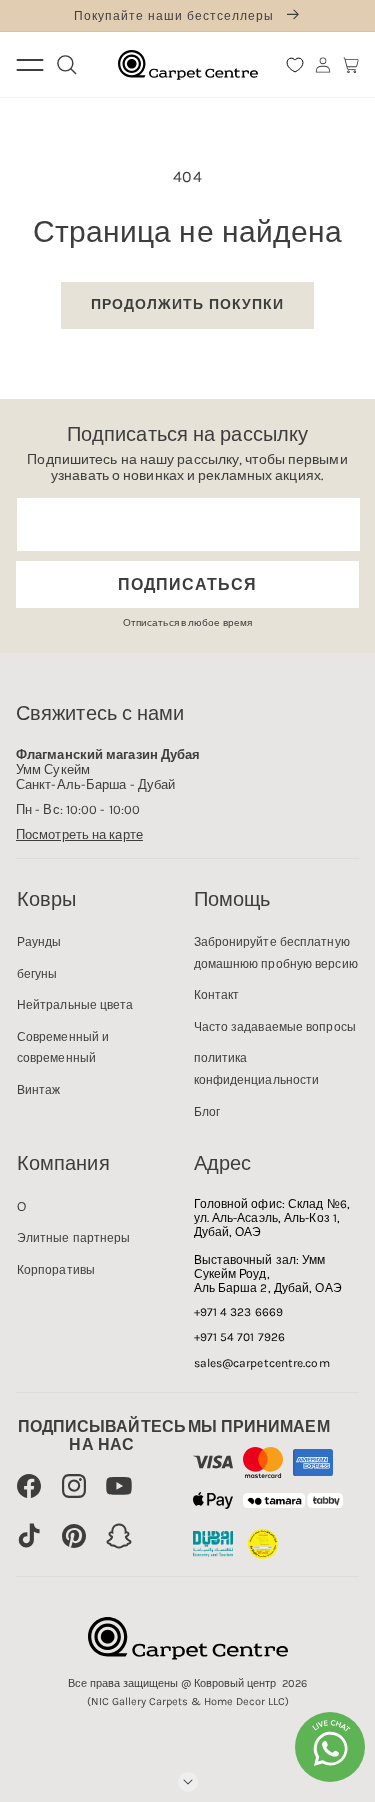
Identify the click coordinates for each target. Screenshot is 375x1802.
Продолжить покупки (187, 304)
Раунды (39, 942)
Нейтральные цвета (75, 1005)
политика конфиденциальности (257, 1069)
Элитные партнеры (74, 1238)
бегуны (37, 974)
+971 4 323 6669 (239, 1312)
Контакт (217, 995)
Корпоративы (56, 1270)
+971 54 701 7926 (240, 1337)
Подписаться (187, 584)
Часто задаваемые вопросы (275, 1027)
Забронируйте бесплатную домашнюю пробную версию (276, 953)
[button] (351, 65)
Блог (207, 1112)
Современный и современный (63, 1048)
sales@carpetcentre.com (262, 1363)
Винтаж (39, 1090)
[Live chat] (330, 1747)
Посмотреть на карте (79, 834)
